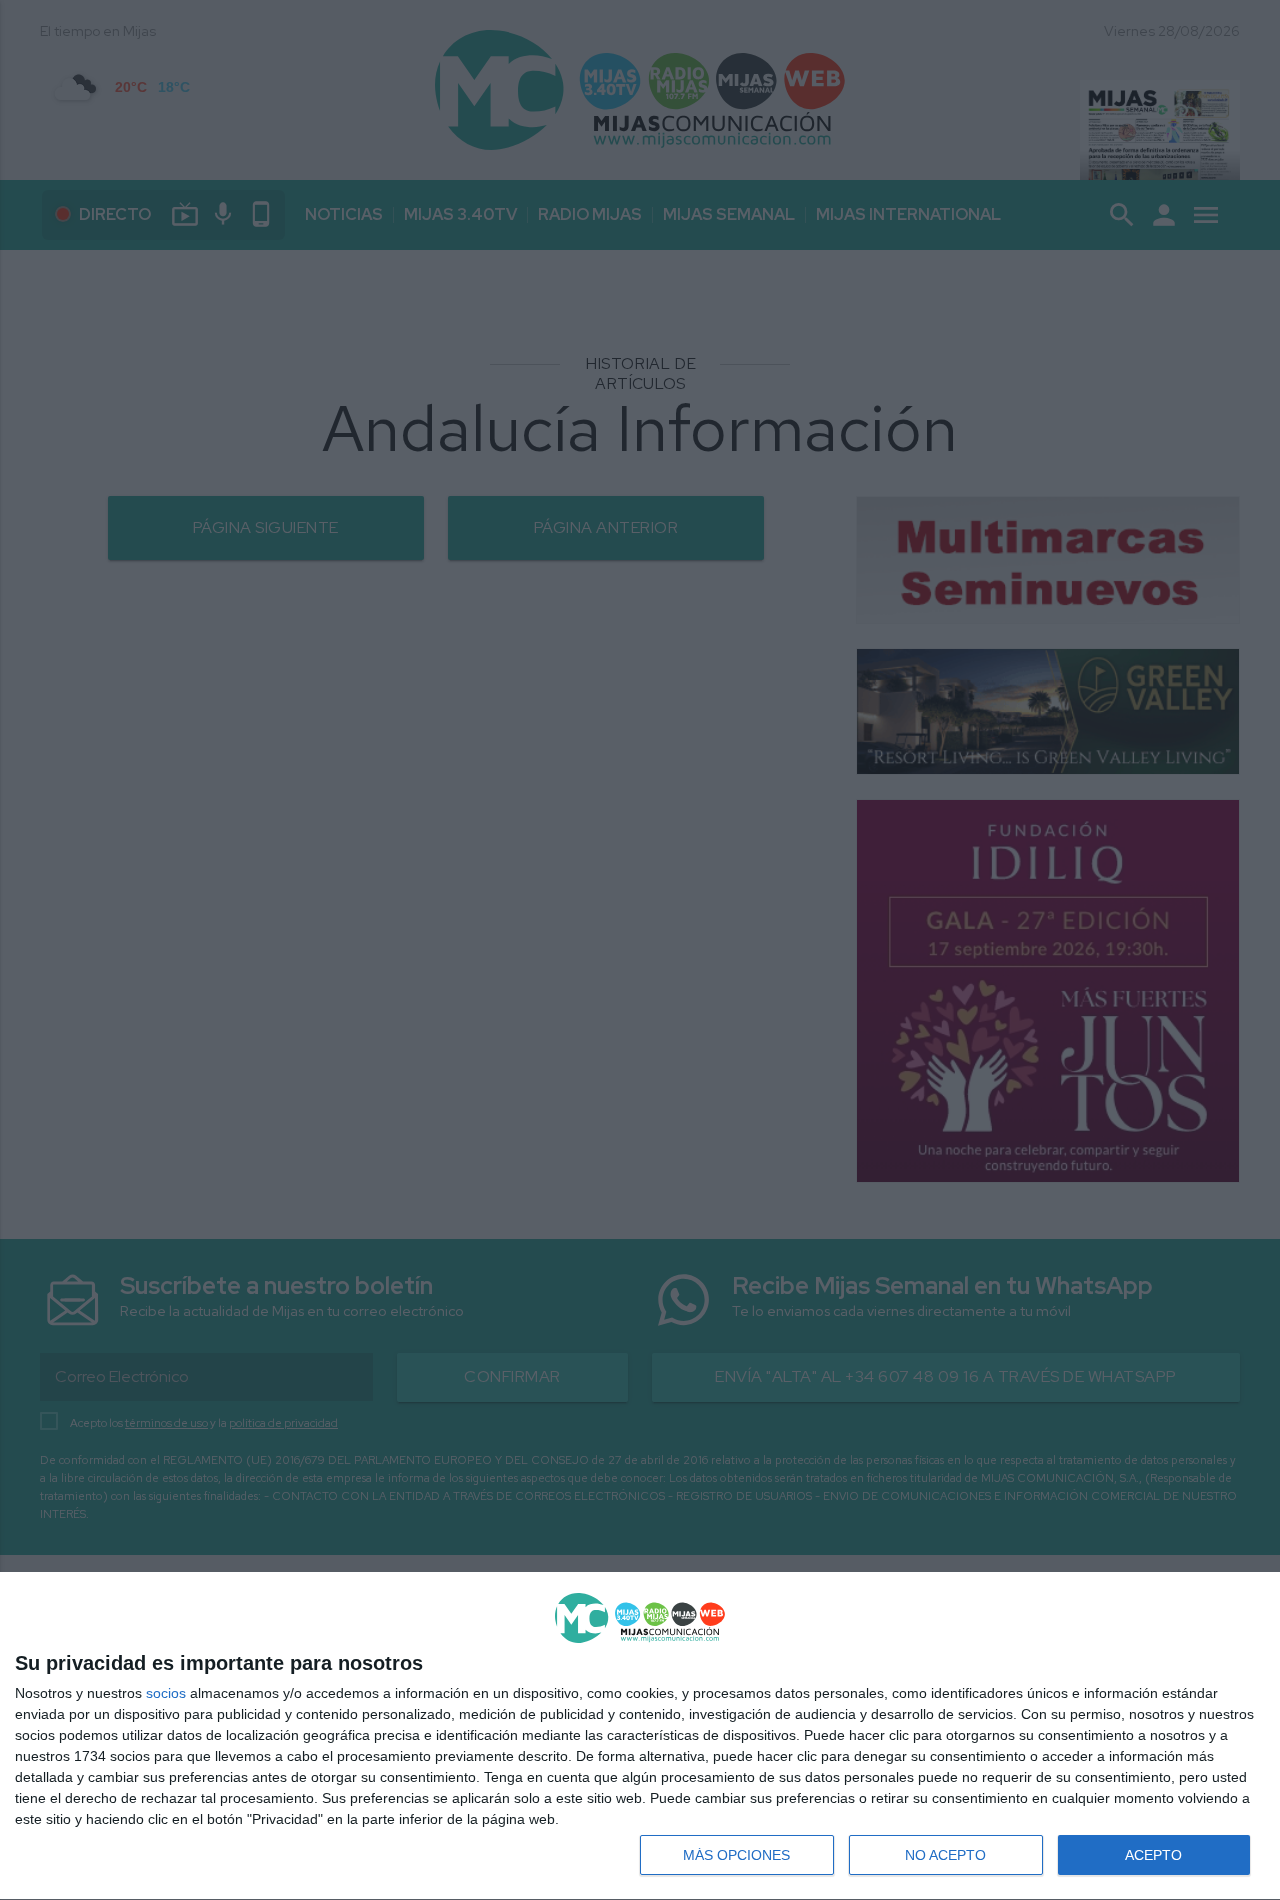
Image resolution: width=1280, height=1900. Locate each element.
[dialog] (640, 1736)
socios (166, 1693)
